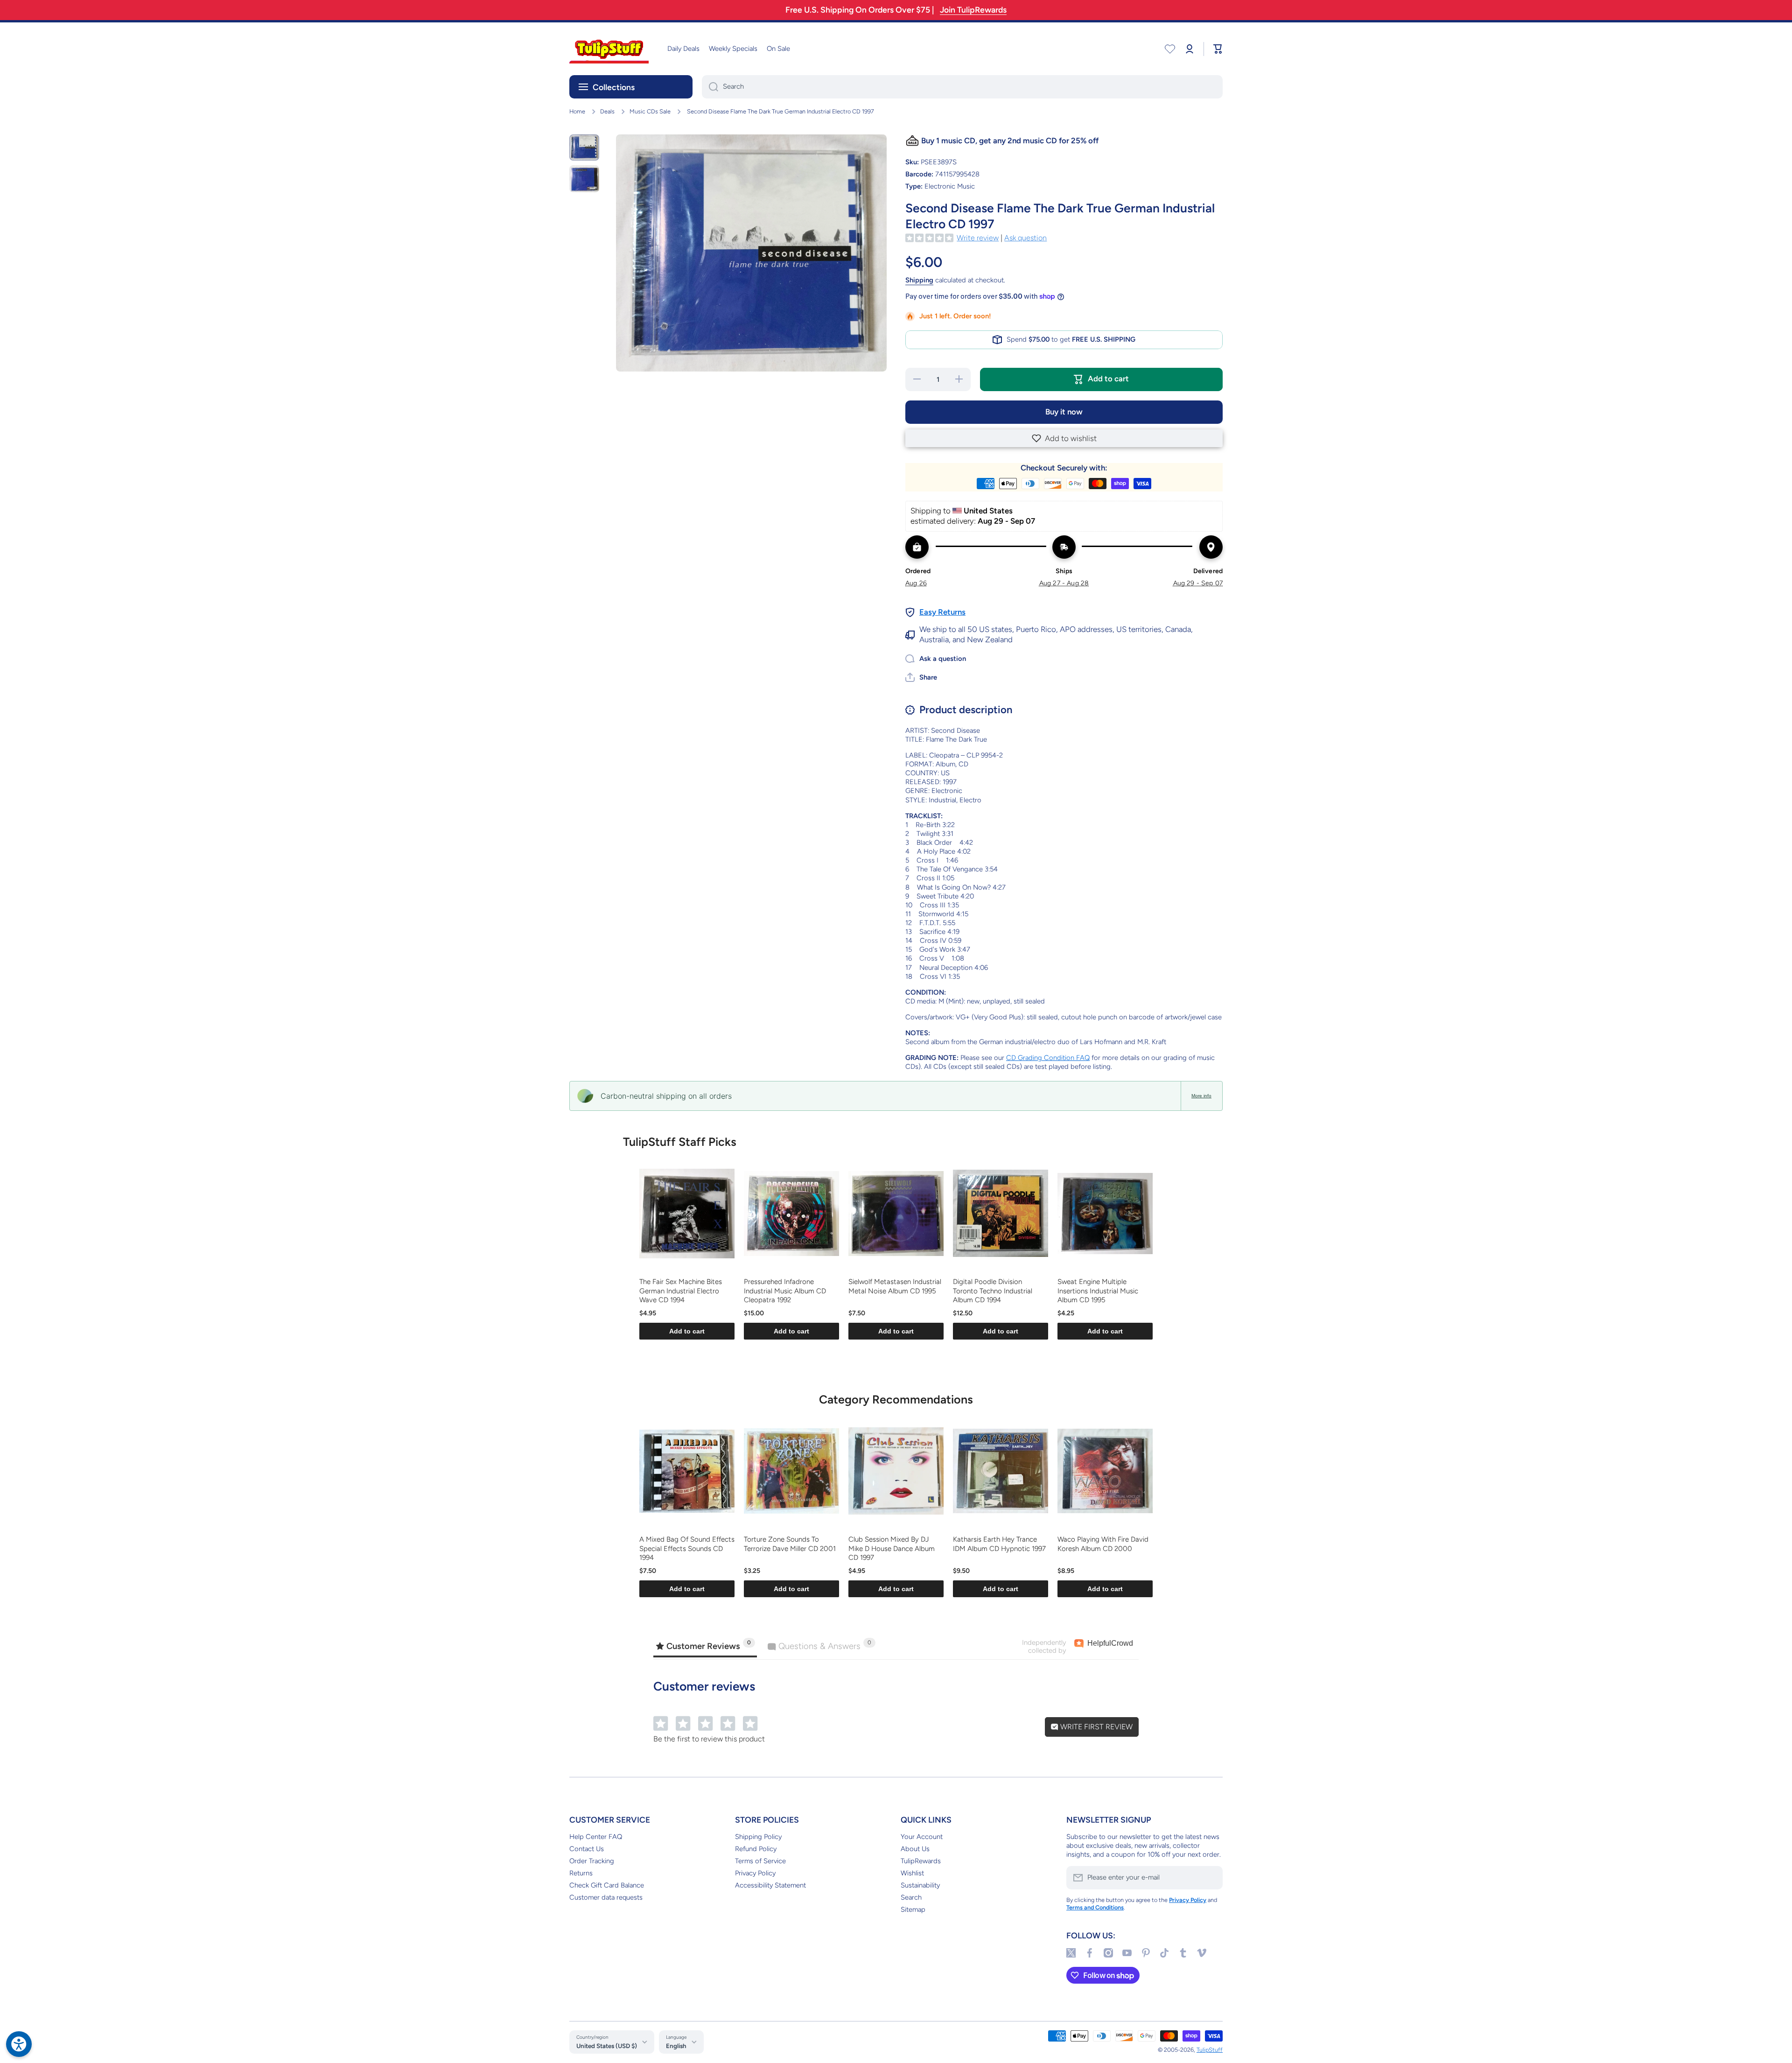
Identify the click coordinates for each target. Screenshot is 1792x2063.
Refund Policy (756, 1849)
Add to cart (687, 1331)
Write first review (1095, 1727)
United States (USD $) (607, 2046)
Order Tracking (592, 1861)
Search (911, 1897)
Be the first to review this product (709, 1739)
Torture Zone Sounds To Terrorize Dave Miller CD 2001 (790, 1544)
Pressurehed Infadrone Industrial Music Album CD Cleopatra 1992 (785, 1291)
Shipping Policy (758, 1837)
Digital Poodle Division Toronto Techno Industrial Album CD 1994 (993, 1291)
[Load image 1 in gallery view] (584, 147)
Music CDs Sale (650, 111)
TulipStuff (1210, 2050)
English (676, 2046)
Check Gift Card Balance (607, 1885)
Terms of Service (760, 1861)
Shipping (919, 280)
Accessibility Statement (770, 1885)
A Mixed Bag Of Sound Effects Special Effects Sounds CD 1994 (687, 1548)
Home (577, 111)
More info (1201, 1096)
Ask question (1025, 238)
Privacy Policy (755, 1873)
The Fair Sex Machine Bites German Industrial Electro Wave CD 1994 (681, 1291)
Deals (607, 111)
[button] (1064, 438)
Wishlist (912, 1873)
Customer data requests (606, 1897)
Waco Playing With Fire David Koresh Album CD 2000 (1103, 1544)
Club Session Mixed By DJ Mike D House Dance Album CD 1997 (892, 1548)
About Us (915, 1849)
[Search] (710, 87)
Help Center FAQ (596, 1837)
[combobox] (962, 87)
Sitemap (913, 1909)
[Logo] (609, 49)
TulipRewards (921, 1861)
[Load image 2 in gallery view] (584, 179)
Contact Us (587, 1849)
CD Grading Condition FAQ (1048, 1058)
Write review (978, 238)
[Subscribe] (1211, 1878)
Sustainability (920, 1885)
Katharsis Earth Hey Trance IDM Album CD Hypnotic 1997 (999, 1544)
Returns (581, 1873)
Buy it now (1064, 412)
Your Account (922, 1837)
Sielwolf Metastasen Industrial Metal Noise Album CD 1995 (895, 1286)
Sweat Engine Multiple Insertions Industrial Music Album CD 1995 (1098, 1291)
